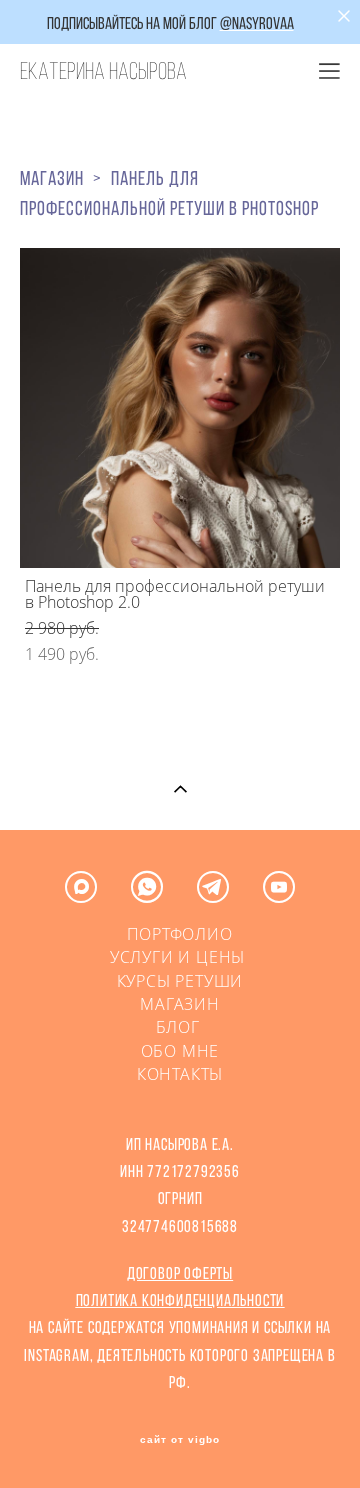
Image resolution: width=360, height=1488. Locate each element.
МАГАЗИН (180, 1004)
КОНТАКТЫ (180, 1074)
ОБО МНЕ (180, 1051)
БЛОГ (180, 1027)
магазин (52, 178)
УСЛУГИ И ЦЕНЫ (177, 957)
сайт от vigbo (180, 1440)
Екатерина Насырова (103, 71)
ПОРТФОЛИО (179, 934)
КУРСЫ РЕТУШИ (180, 981)
